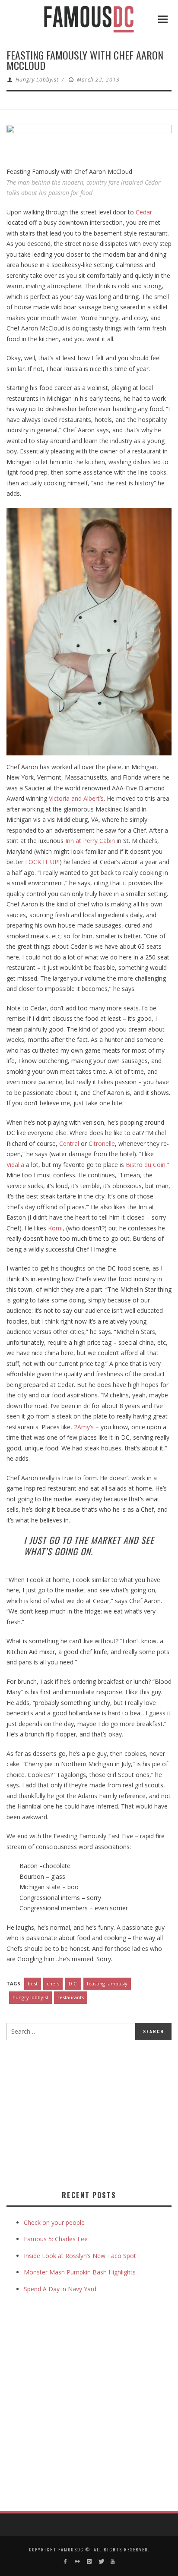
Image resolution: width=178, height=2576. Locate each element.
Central (69, 1143)
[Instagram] (89, 2562)
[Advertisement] (79, 2114)
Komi (55, 1228)
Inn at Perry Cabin (90, 841)
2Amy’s (84, 1427)
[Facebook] (65, 2562)
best (33, 1983)
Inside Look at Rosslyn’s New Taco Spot (80, 2256)
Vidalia (15, 1165)
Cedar (144, 212)
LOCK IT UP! (42, 862)
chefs (53, 1983)
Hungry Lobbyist (37, 80)
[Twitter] (101, 2562)
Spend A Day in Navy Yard (60, 2289)
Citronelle (102, 1143)
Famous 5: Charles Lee (56, 2239)
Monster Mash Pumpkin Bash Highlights (80, 2272)
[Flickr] (77, 2562)
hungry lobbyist (30, 1997)
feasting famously (107, 1983)
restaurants (71, 1997)
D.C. (73, 1983)
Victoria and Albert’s (76, 798)
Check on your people (55, 2222)
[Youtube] (113, 2562)
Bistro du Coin (146, 1165)
